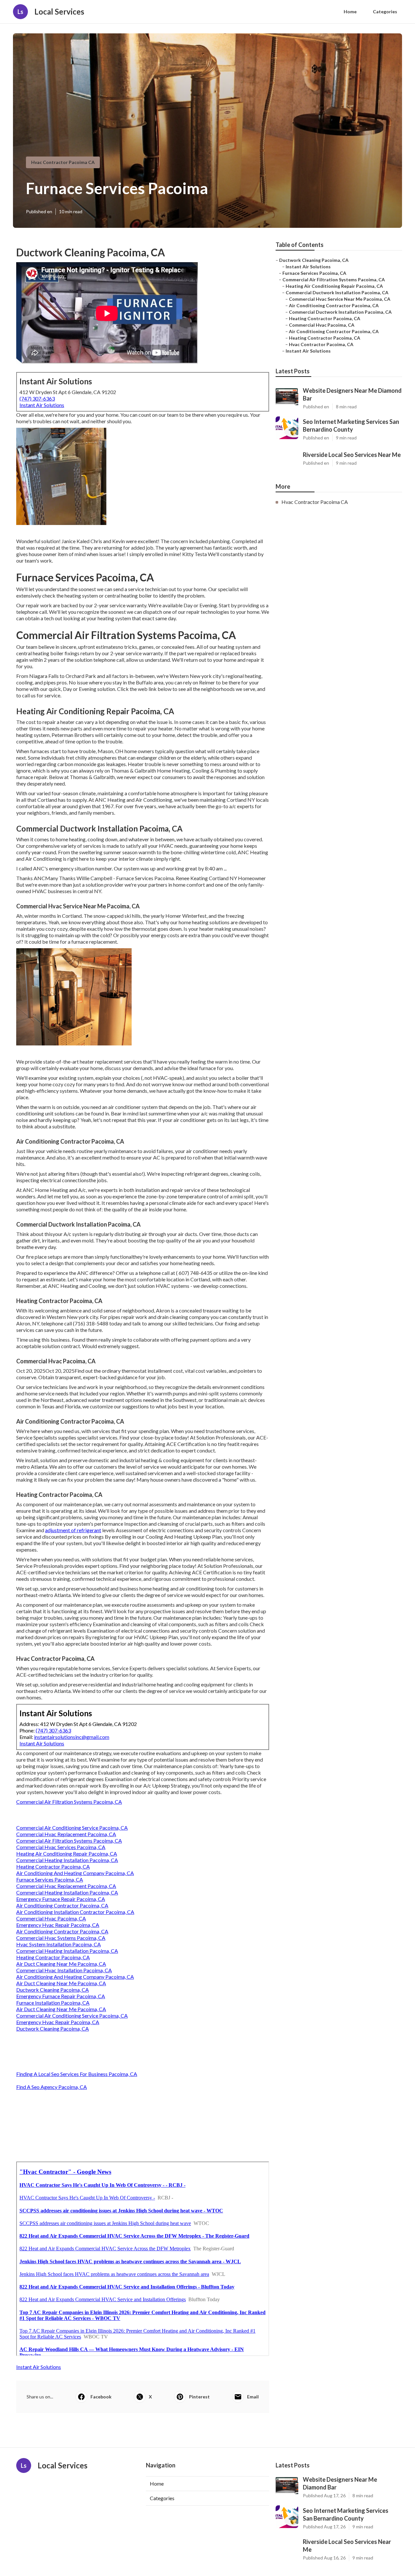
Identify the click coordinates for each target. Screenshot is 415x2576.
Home (350, 12)
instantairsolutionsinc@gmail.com (72, 1737)
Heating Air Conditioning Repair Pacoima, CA (67, 1853)
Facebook (101, 2397)
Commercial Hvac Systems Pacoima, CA (61, 1938)
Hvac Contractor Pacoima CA (63, 162)
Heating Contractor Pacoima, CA (53, 1866)
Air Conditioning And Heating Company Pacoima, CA (75, 1873)
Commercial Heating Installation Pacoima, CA (67, 1860)
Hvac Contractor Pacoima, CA (321, 344)
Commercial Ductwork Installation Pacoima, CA (337, 292)
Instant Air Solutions (42, 405)
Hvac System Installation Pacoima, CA (59, 1944)
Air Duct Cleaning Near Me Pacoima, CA (61, 1964)
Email (253, 2397)
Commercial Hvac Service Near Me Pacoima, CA (340, 299)
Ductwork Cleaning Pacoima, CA (53, 1990)
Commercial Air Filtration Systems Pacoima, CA (69, 1802)
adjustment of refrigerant (73, 1530)
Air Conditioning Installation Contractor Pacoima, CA (75, 1912)
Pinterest (199, 2397)
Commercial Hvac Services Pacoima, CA (61, 1847)
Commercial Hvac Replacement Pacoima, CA (66, 1834)
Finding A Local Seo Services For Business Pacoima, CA (77, 2074)
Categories (385, 12)
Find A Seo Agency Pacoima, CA (52, 2087)
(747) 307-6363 (37, 398)
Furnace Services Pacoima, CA (50, 1879)
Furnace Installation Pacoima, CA (53, 2003)
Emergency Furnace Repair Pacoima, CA (61, 1899)
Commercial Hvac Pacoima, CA (51, 1918)
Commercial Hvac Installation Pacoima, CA (64, 1970)
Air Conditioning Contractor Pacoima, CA (62, 1905)
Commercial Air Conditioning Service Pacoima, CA (72, 1828)
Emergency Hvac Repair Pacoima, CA (58, 1925)
